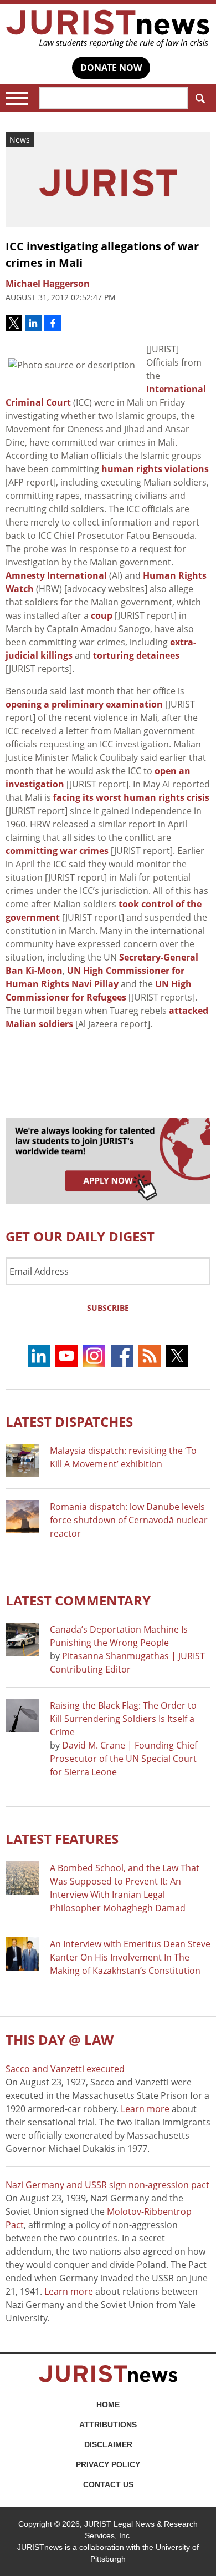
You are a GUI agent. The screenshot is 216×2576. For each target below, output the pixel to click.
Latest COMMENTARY (78, 1600)
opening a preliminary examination (84, 704)
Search (199, 98)
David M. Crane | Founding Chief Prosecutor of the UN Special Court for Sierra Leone (124, 1759)
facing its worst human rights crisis (131, 797)
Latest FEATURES (62, 1839)
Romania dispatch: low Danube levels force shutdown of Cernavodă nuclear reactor (129, 1520)
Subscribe (108, 1308)
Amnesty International (56, 575)
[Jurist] (108, 29)
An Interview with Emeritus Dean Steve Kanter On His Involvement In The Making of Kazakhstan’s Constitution (130, 1957)
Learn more (145, 2109)
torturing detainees (136, 655)
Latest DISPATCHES (69, 1421)
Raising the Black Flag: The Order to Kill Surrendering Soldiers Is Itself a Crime (123, 1719)
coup (102, 615)
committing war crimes (57, 851)
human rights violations (155, 469)
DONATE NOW (111, 68)
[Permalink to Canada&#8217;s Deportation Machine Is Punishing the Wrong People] (22, 1639)
